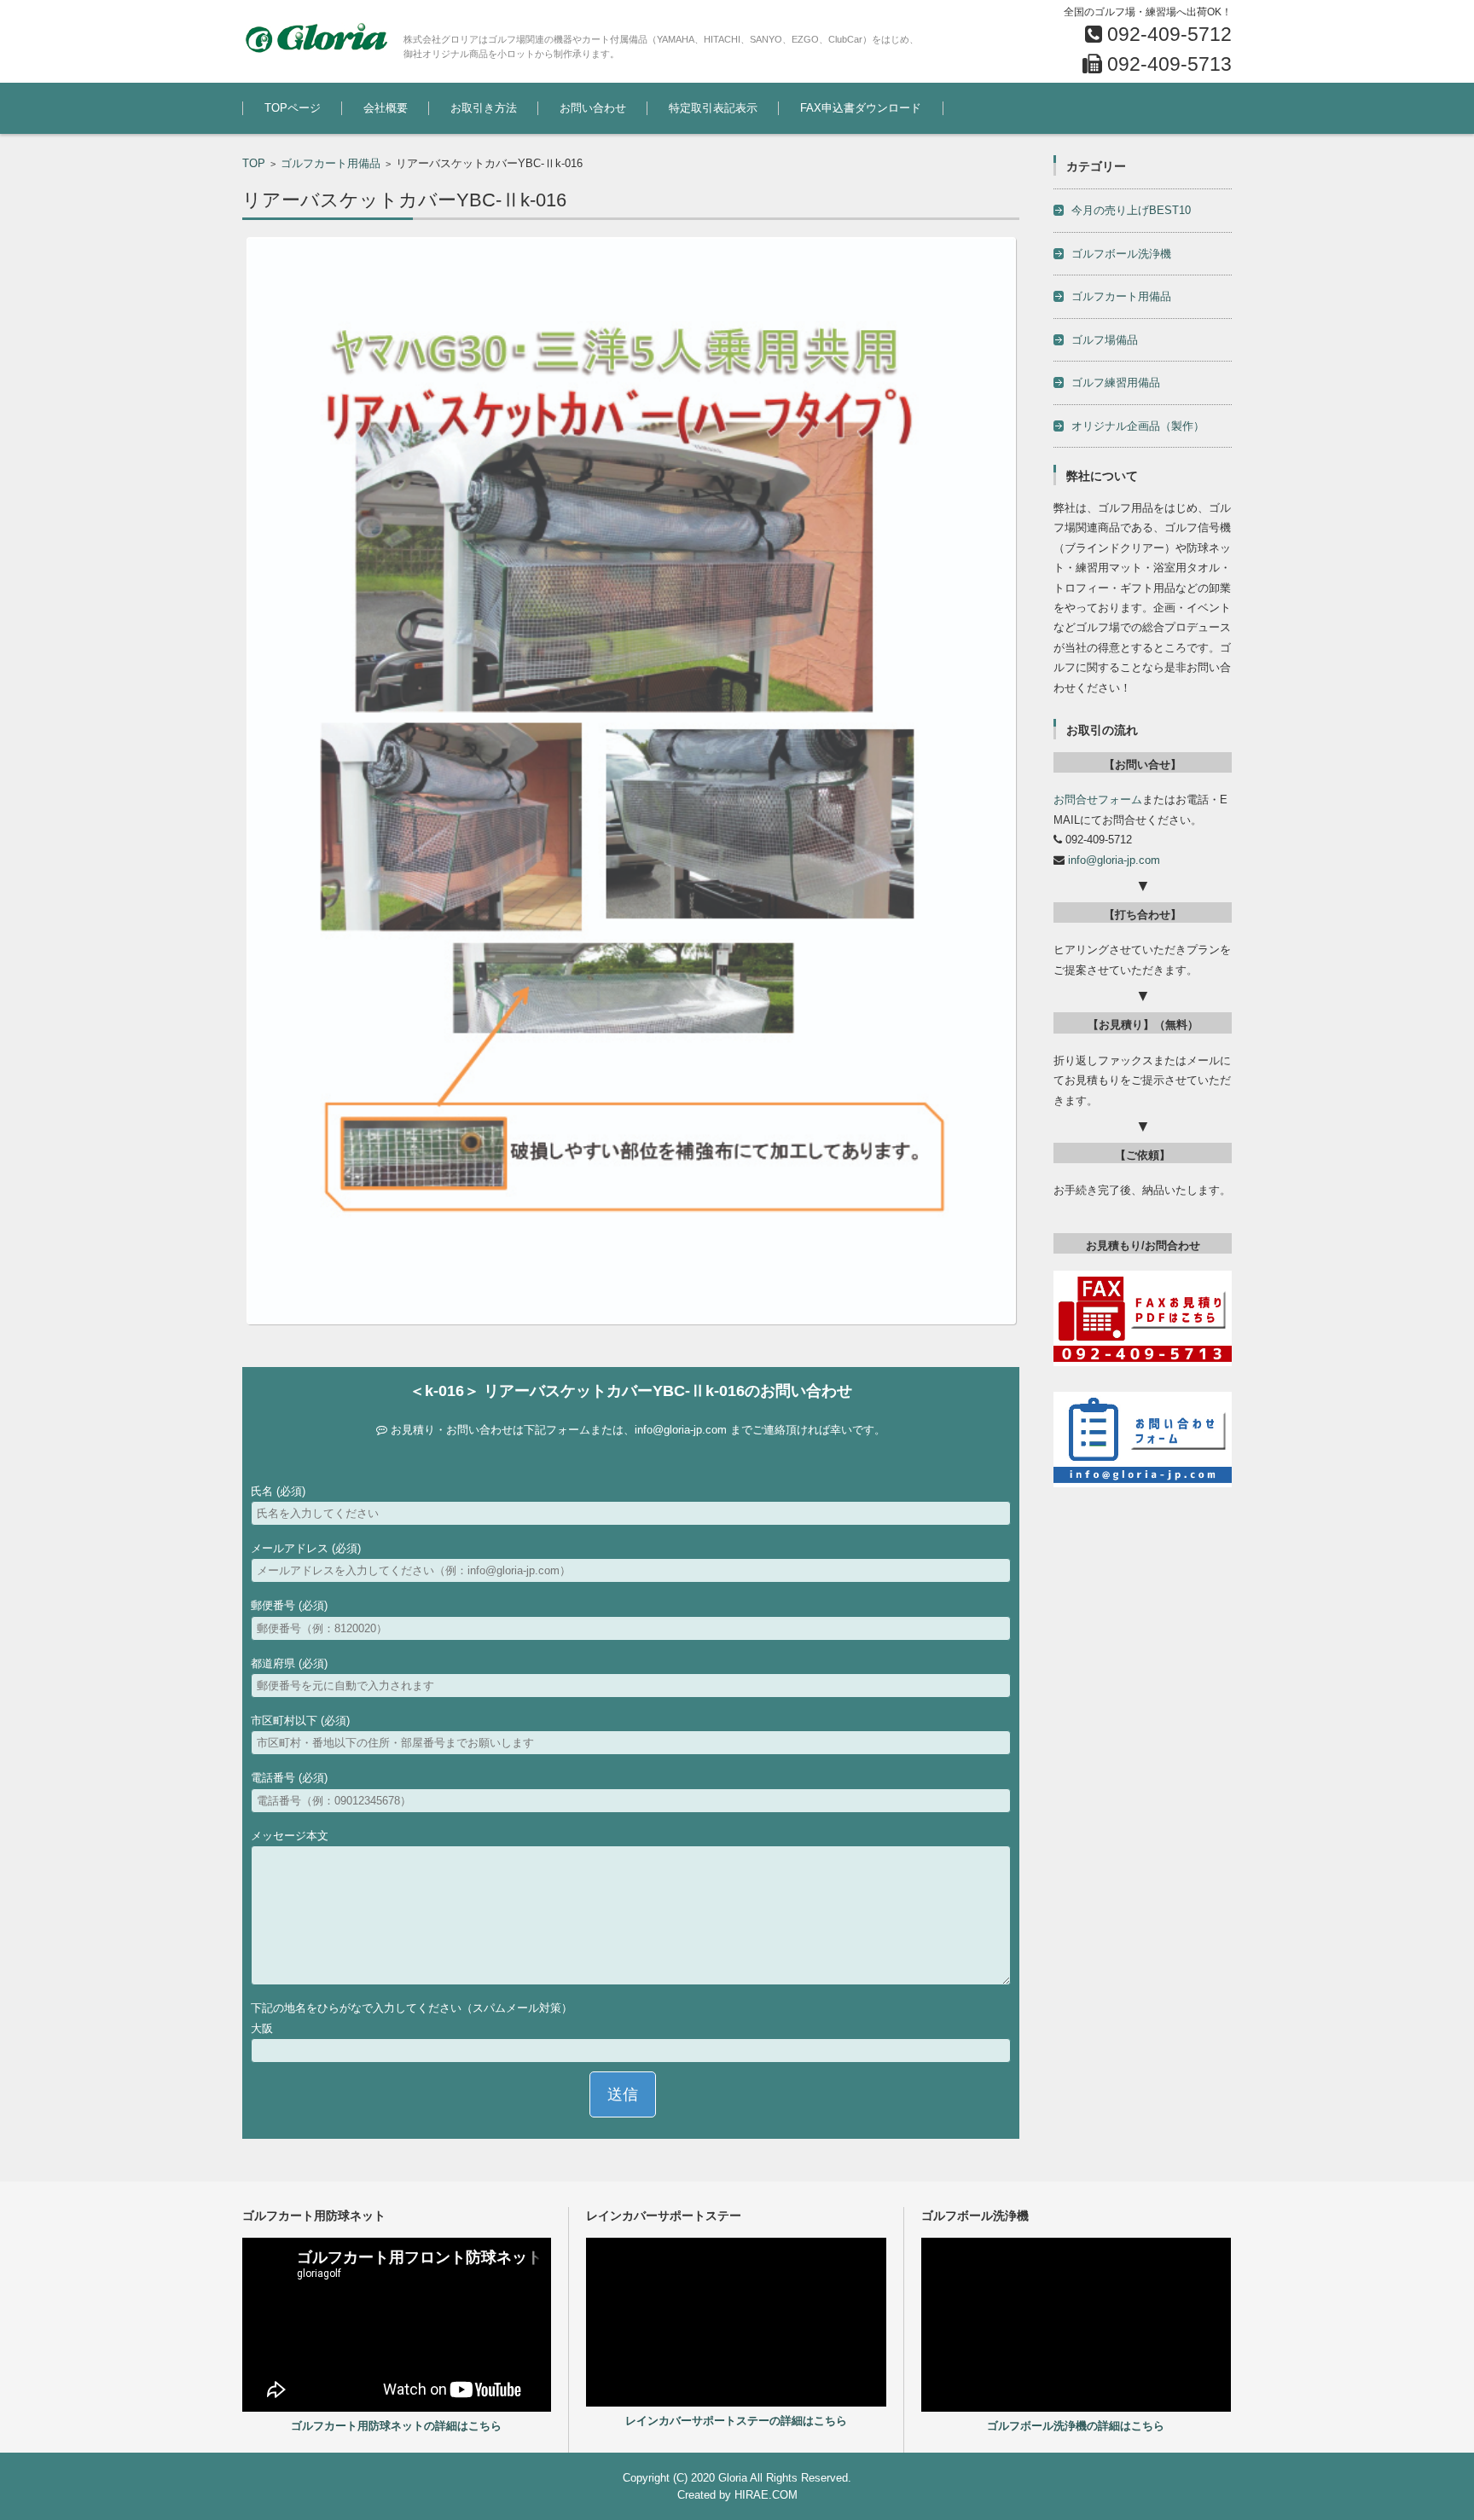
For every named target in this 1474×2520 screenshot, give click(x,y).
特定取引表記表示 (713, 108)
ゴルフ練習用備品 (1116, 382)
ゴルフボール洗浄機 (1121, 254)
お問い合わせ (593, 108)
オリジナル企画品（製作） (1138, 426)
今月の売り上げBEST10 (1131, 210)
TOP (254, 163)
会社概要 (386, 108)
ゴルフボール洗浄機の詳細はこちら (1076, 2426)
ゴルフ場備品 (1105, 340)
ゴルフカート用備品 (331, 163)
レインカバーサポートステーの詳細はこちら (736, 2421)
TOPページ (293, 108)
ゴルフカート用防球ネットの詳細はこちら (396, 2426)
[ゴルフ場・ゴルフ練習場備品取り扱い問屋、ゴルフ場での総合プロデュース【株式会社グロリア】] (316, 38)
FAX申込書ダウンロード (861, 108)
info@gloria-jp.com (681, 1430)
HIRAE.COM (766, 2495)
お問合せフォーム (1098, 799)
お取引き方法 (484, 108)
